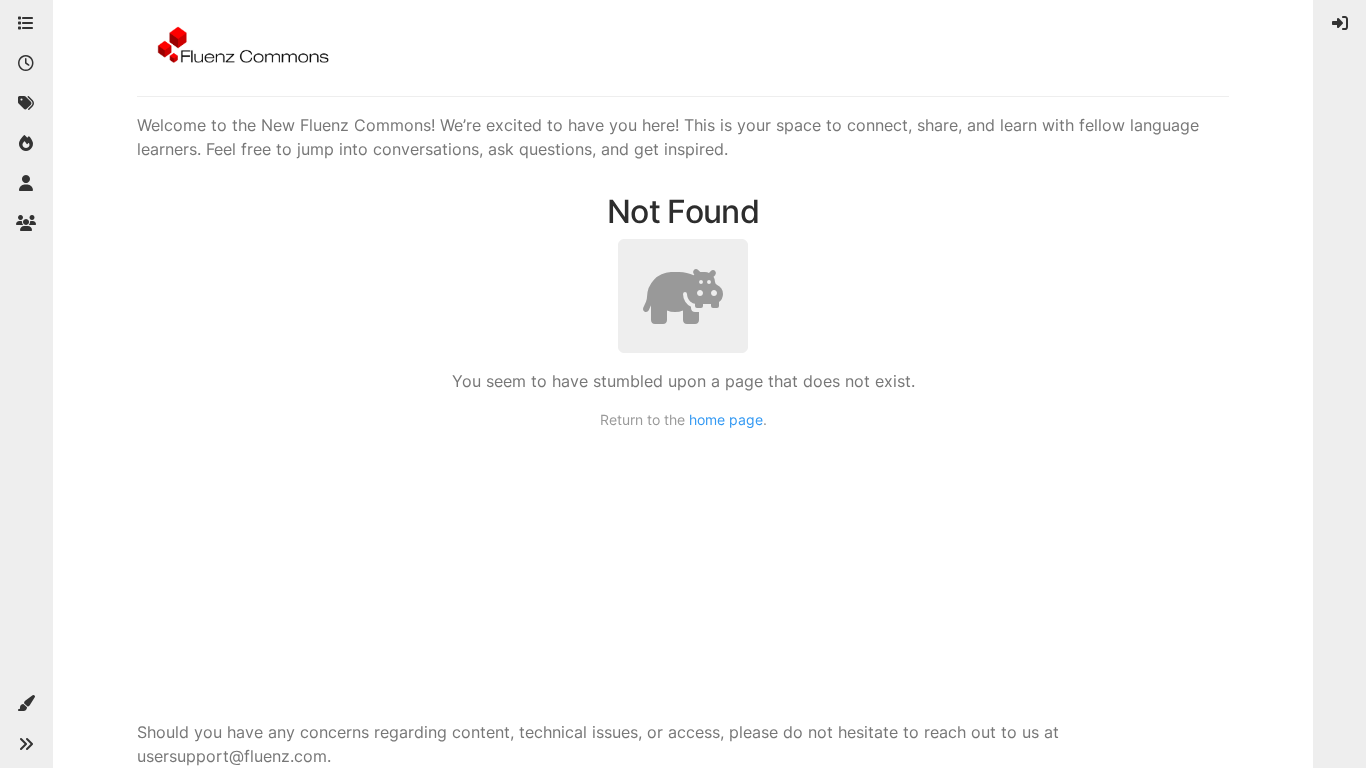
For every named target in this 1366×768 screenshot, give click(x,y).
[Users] (26, 184)
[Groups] (26, 224)
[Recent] (26, 64)
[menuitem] (1340, 24)
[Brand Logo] (239, 48)
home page (726, 419)
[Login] (1340, 24)
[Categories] (26, 24)
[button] (26, 704)
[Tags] (26, 104)
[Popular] (26, 144)
